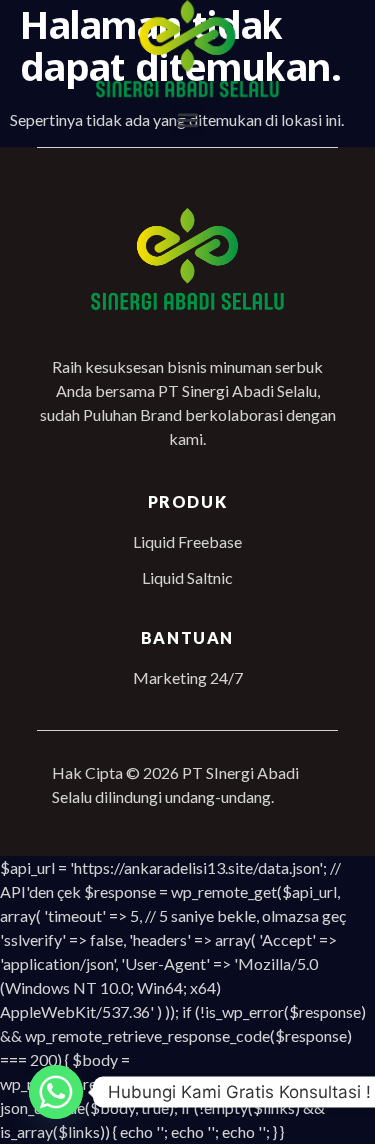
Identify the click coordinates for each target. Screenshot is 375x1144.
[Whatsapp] (56, 1092)
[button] (187, 120)
